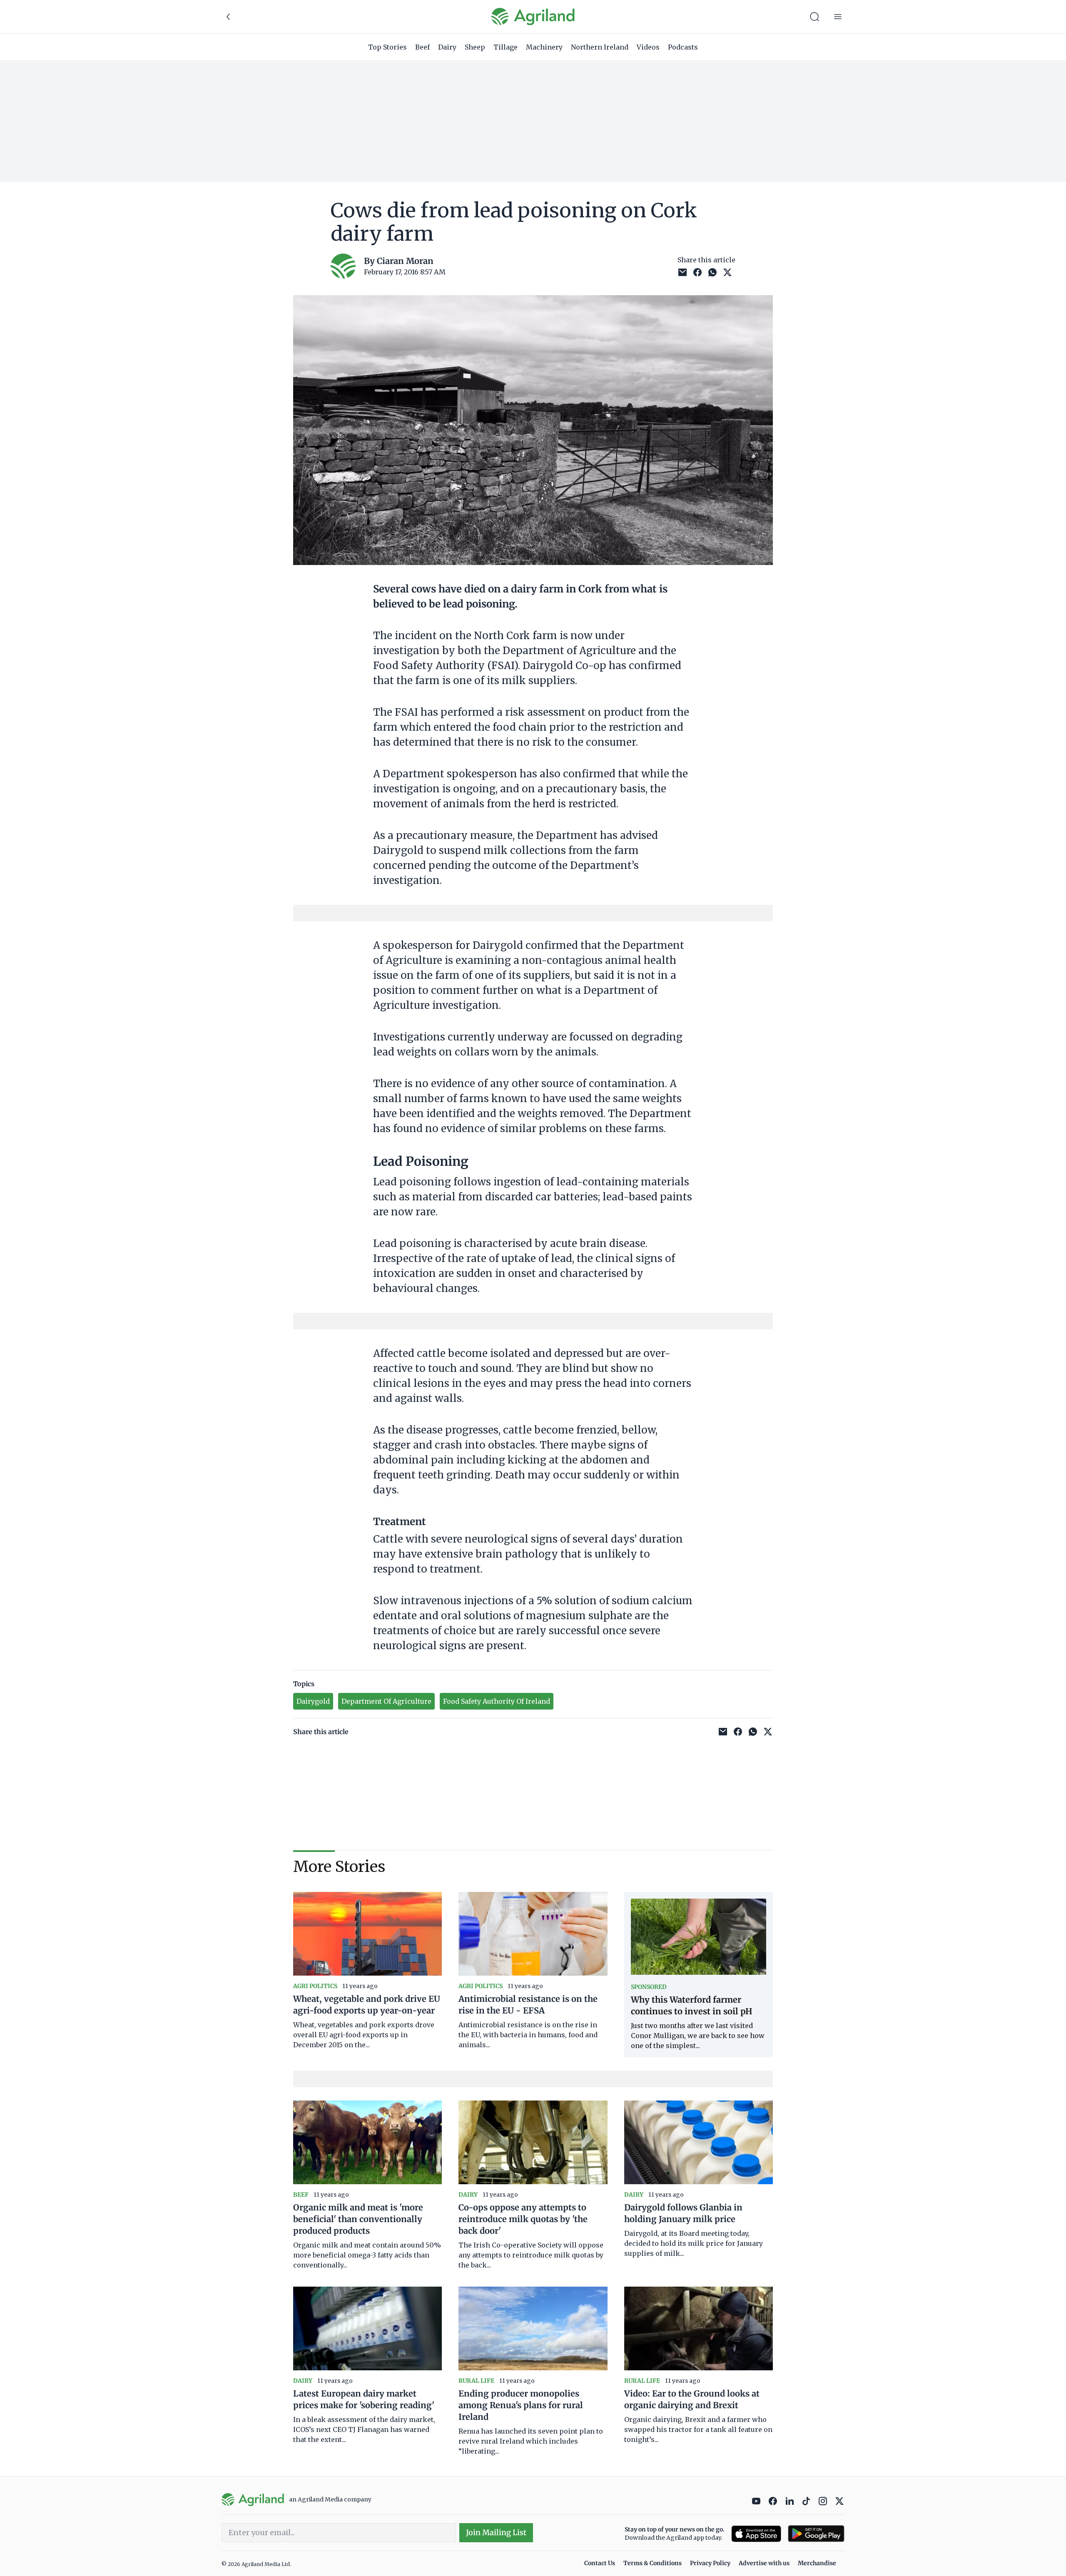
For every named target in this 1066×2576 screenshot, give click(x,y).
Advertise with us (764, 2563)
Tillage (506, 47)
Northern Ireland (600, 47)
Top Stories (387, 47)
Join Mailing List (496, 2532)
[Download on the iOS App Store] (756, 2534)
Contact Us (600, 2563)
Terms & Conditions (653, 2563)
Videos (648, 47)
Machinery (544, 47)
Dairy (447, 47)
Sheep (475, 47)
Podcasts (683, 47)
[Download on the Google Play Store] (816, 2534)
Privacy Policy (710, 2563)
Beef (422, 47)
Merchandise (817, 2563)
